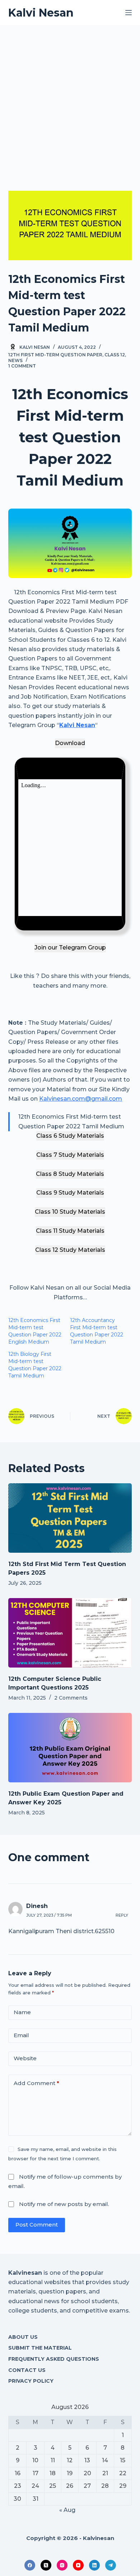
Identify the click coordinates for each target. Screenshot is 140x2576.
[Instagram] (62, 2565)
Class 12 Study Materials (70, 1250)
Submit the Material (40, 2348)
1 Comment (22, 366)
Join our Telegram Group (70, 948)
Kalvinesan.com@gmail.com (81, 1099)
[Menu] (129, 13)
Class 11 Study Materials (70, 1231)
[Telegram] (111, 2565)
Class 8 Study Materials (70, 1174)
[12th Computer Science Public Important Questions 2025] (70, 1633)
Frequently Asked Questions (54, 2359)
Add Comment (36, 2083)
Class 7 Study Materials (70, 1155)
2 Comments (71, 1698)
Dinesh (37, 1906)
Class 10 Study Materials (70, 1212)
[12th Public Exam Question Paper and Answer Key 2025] (70, 1748)
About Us (23, 2337)
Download (70, 743)
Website (25, 2058)
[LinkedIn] (94, 2565)
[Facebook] (30, 2565)
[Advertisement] (70, 99)
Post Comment (37, 2225)
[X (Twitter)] (46, 2565)
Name (22, 2012)
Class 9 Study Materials (70, 1193)
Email (21, 2035)
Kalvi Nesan (41, 13)
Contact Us (27, 2370)
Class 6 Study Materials (70, 1136)
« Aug (67, 2510)
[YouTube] (78, 2565)
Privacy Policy (31, 2381)
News (15, 360)
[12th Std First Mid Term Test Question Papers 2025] (70, 1518)
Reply (122, 1915)
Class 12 (115, 355)
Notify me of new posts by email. (64, 2204)
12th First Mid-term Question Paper (55, 355)
